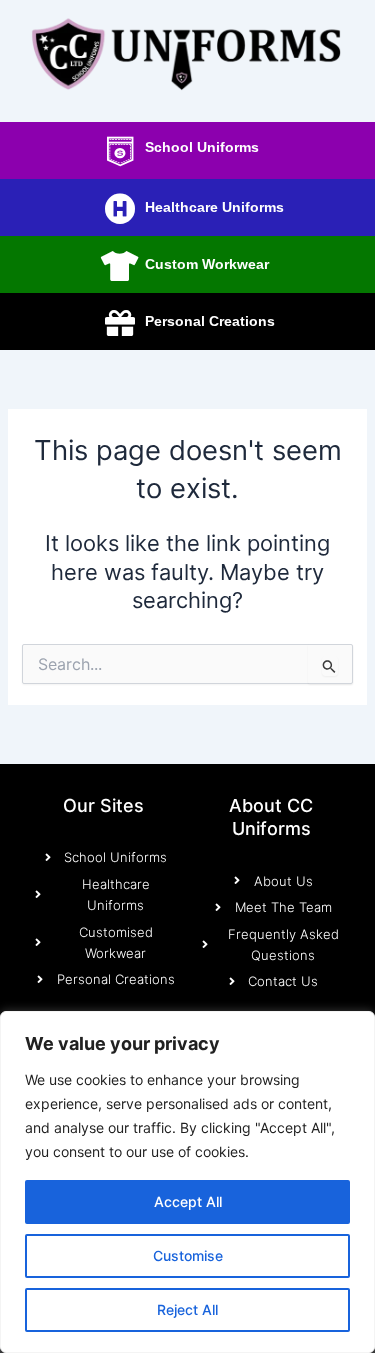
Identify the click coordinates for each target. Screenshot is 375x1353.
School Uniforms (202, 147)
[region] (187, 1182)
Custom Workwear (207, 264)
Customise (188, 1255)
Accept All (188, 1201)
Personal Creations (210, 321)
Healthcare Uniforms (214, 207)
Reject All (187, 1309)
